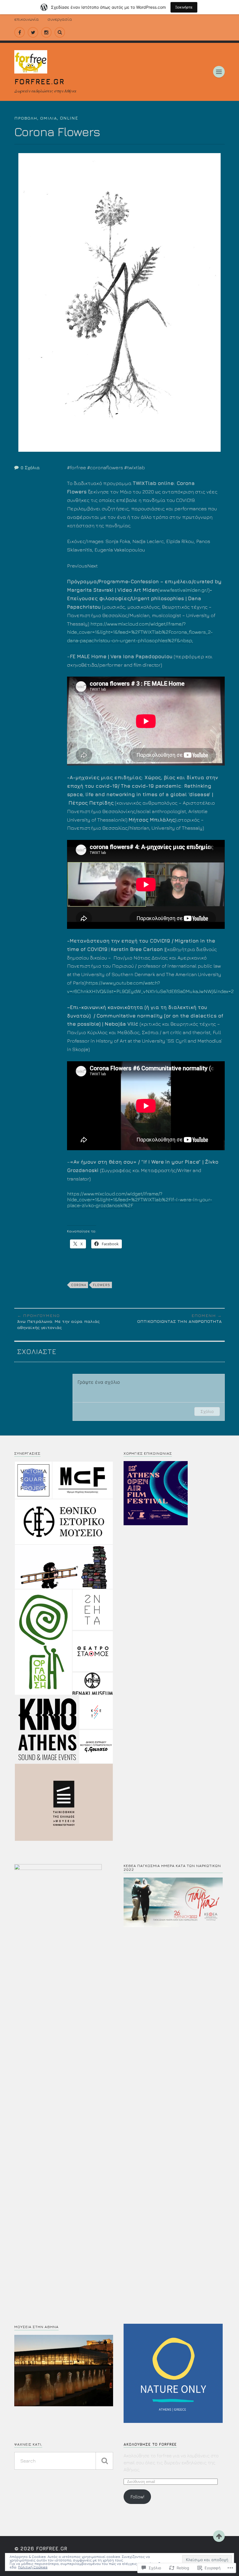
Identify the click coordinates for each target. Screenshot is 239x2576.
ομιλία (49, 118)
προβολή (26, 118)
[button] (33, 1480)
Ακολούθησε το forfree (150, 2444)
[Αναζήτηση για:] (64, 2461)
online (69, 118)
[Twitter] (33, 32)
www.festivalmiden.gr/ (184, 590)
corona (79, 1285)
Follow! (137, 2497)
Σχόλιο (207, 1411)
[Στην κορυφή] (219, 2536)
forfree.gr (39, 81)
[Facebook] (20, 32)
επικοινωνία (27, 19)
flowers (102, 1285)
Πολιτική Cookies (33, 2567)
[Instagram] (46, 32)
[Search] (60, 32)
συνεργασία (60, 19)
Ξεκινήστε (184, 7)
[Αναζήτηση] (104, 2461)
